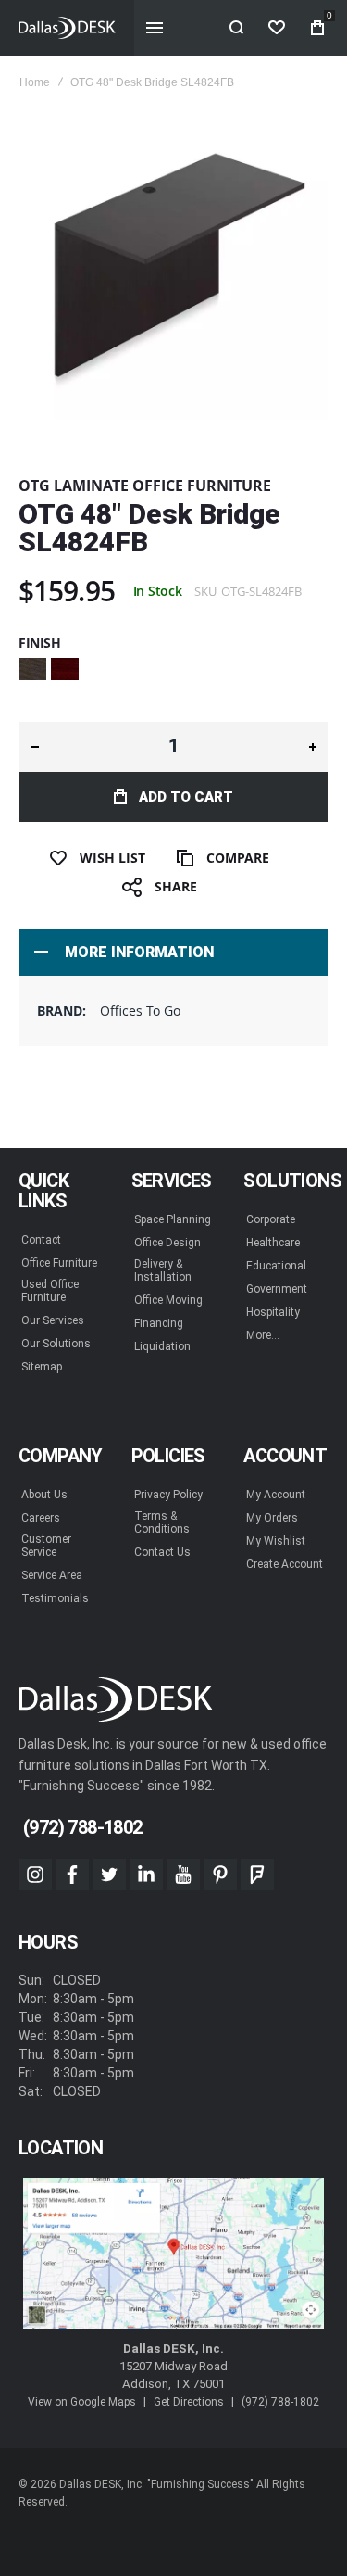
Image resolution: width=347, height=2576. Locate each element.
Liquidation (162, 1346)
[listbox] (173, 671)
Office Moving (168, 1300)
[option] (32, 669)
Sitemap (42, 1367)
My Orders (272, 1518)
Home (35, 82)
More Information (139, 952)
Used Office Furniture (50, 1291)
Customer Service (46, 1546)
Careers (41, 1518)
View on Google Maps (82, 2402)
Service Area (52, 1575)
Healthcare (273, 1243)
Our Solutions (56, 1344)
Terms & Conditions (162, 1522)
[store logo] (43, 28)
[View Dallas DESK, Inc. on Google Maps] (173, 2254)
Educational (276, 1266)
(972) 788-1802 (280, 2402)
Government (277, 1289)
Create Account (285, 1564)
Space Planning (173, 1219)
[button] (35, 747)
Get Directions (189, 2402)
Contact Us (162, 1552)
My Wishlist (276, 1541)
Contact (41, 1240)
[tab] (173, 953)
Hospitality (273, 1312)
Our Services (53, 1320)
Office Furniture (59, 1263)
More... (263, 1335)
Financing (159, 1323)
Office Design (167, 1243)
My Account (276, 1495)
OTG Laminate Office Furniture (145, 486)
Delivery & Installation (163, 1270)
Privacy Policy (168, 1495)
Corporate (271, 1219)
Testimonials (55, 1598)
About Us (44, 1495)
